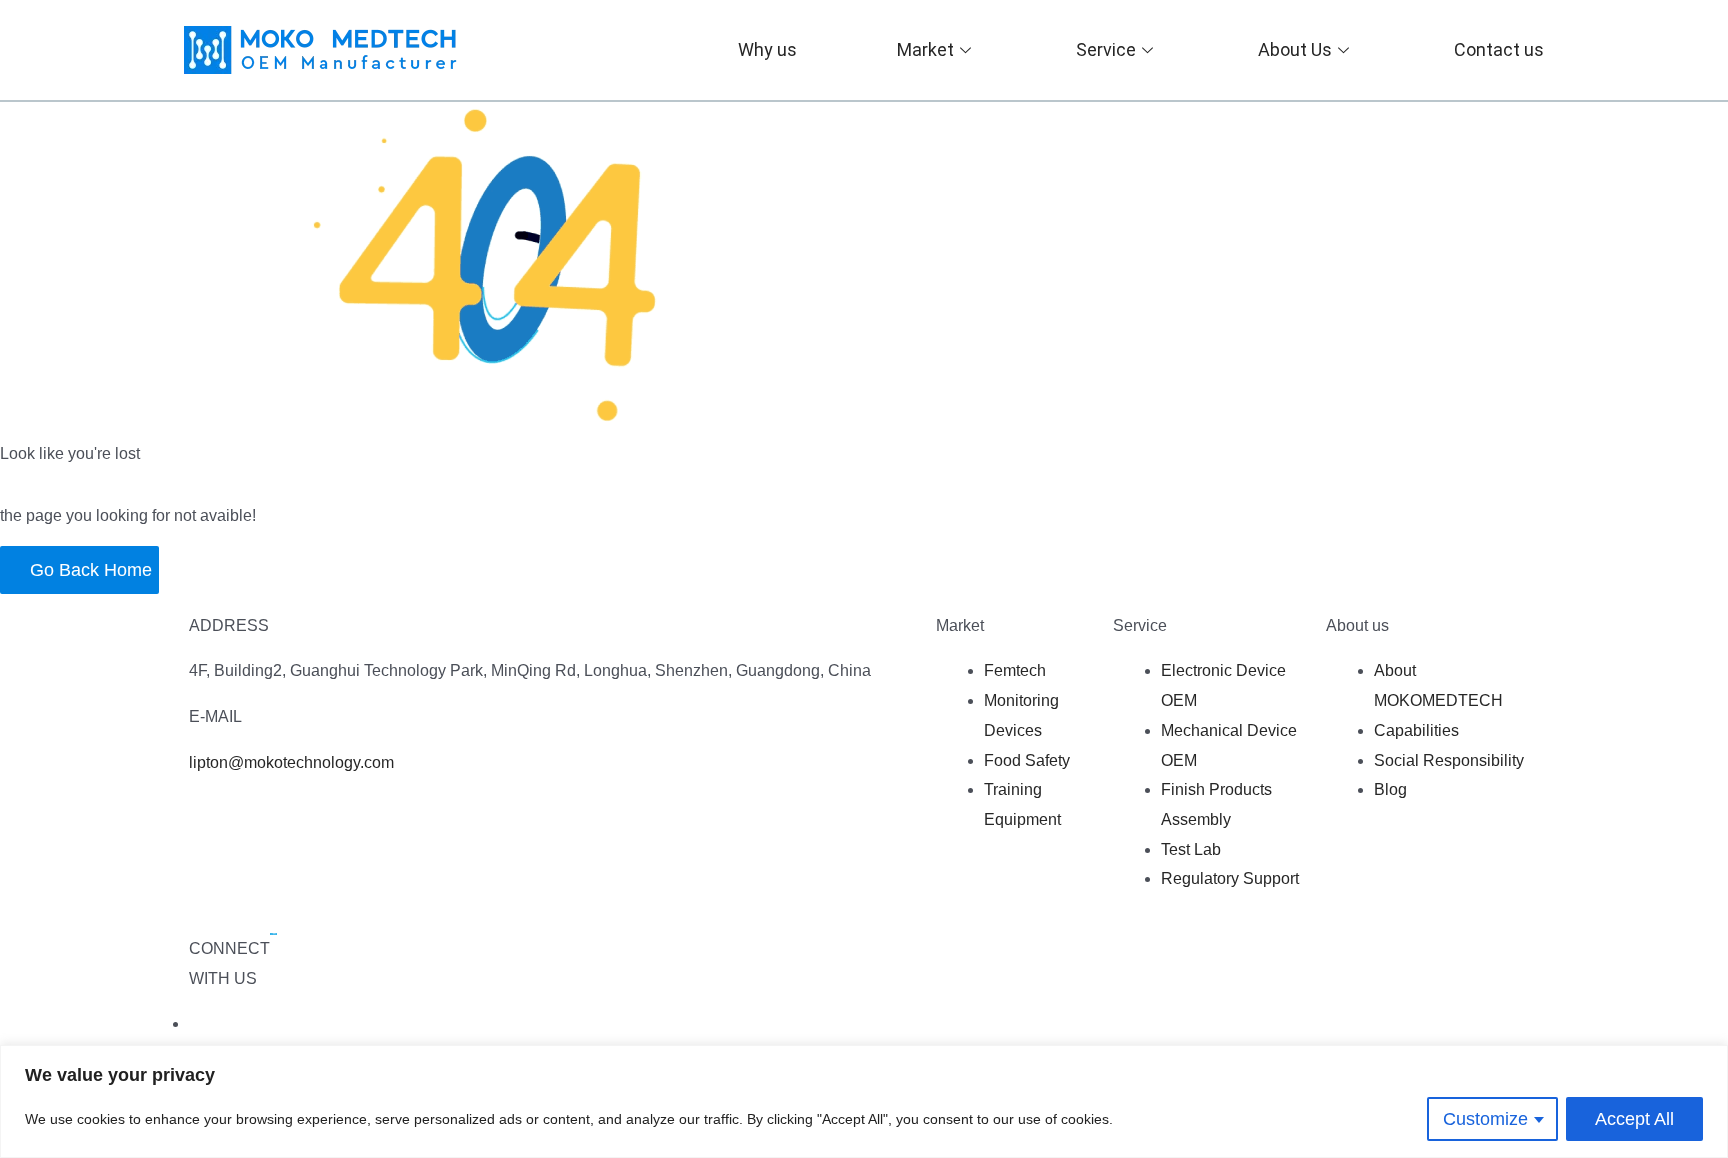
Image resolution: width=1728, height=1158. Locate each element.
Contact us (1499, 49)
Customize (1485, 1119)
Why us (767, 49)
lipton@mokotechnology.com (291, 762)
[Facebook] (192, 1023)
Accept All (1634, 1119)
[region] (864, 1101)
